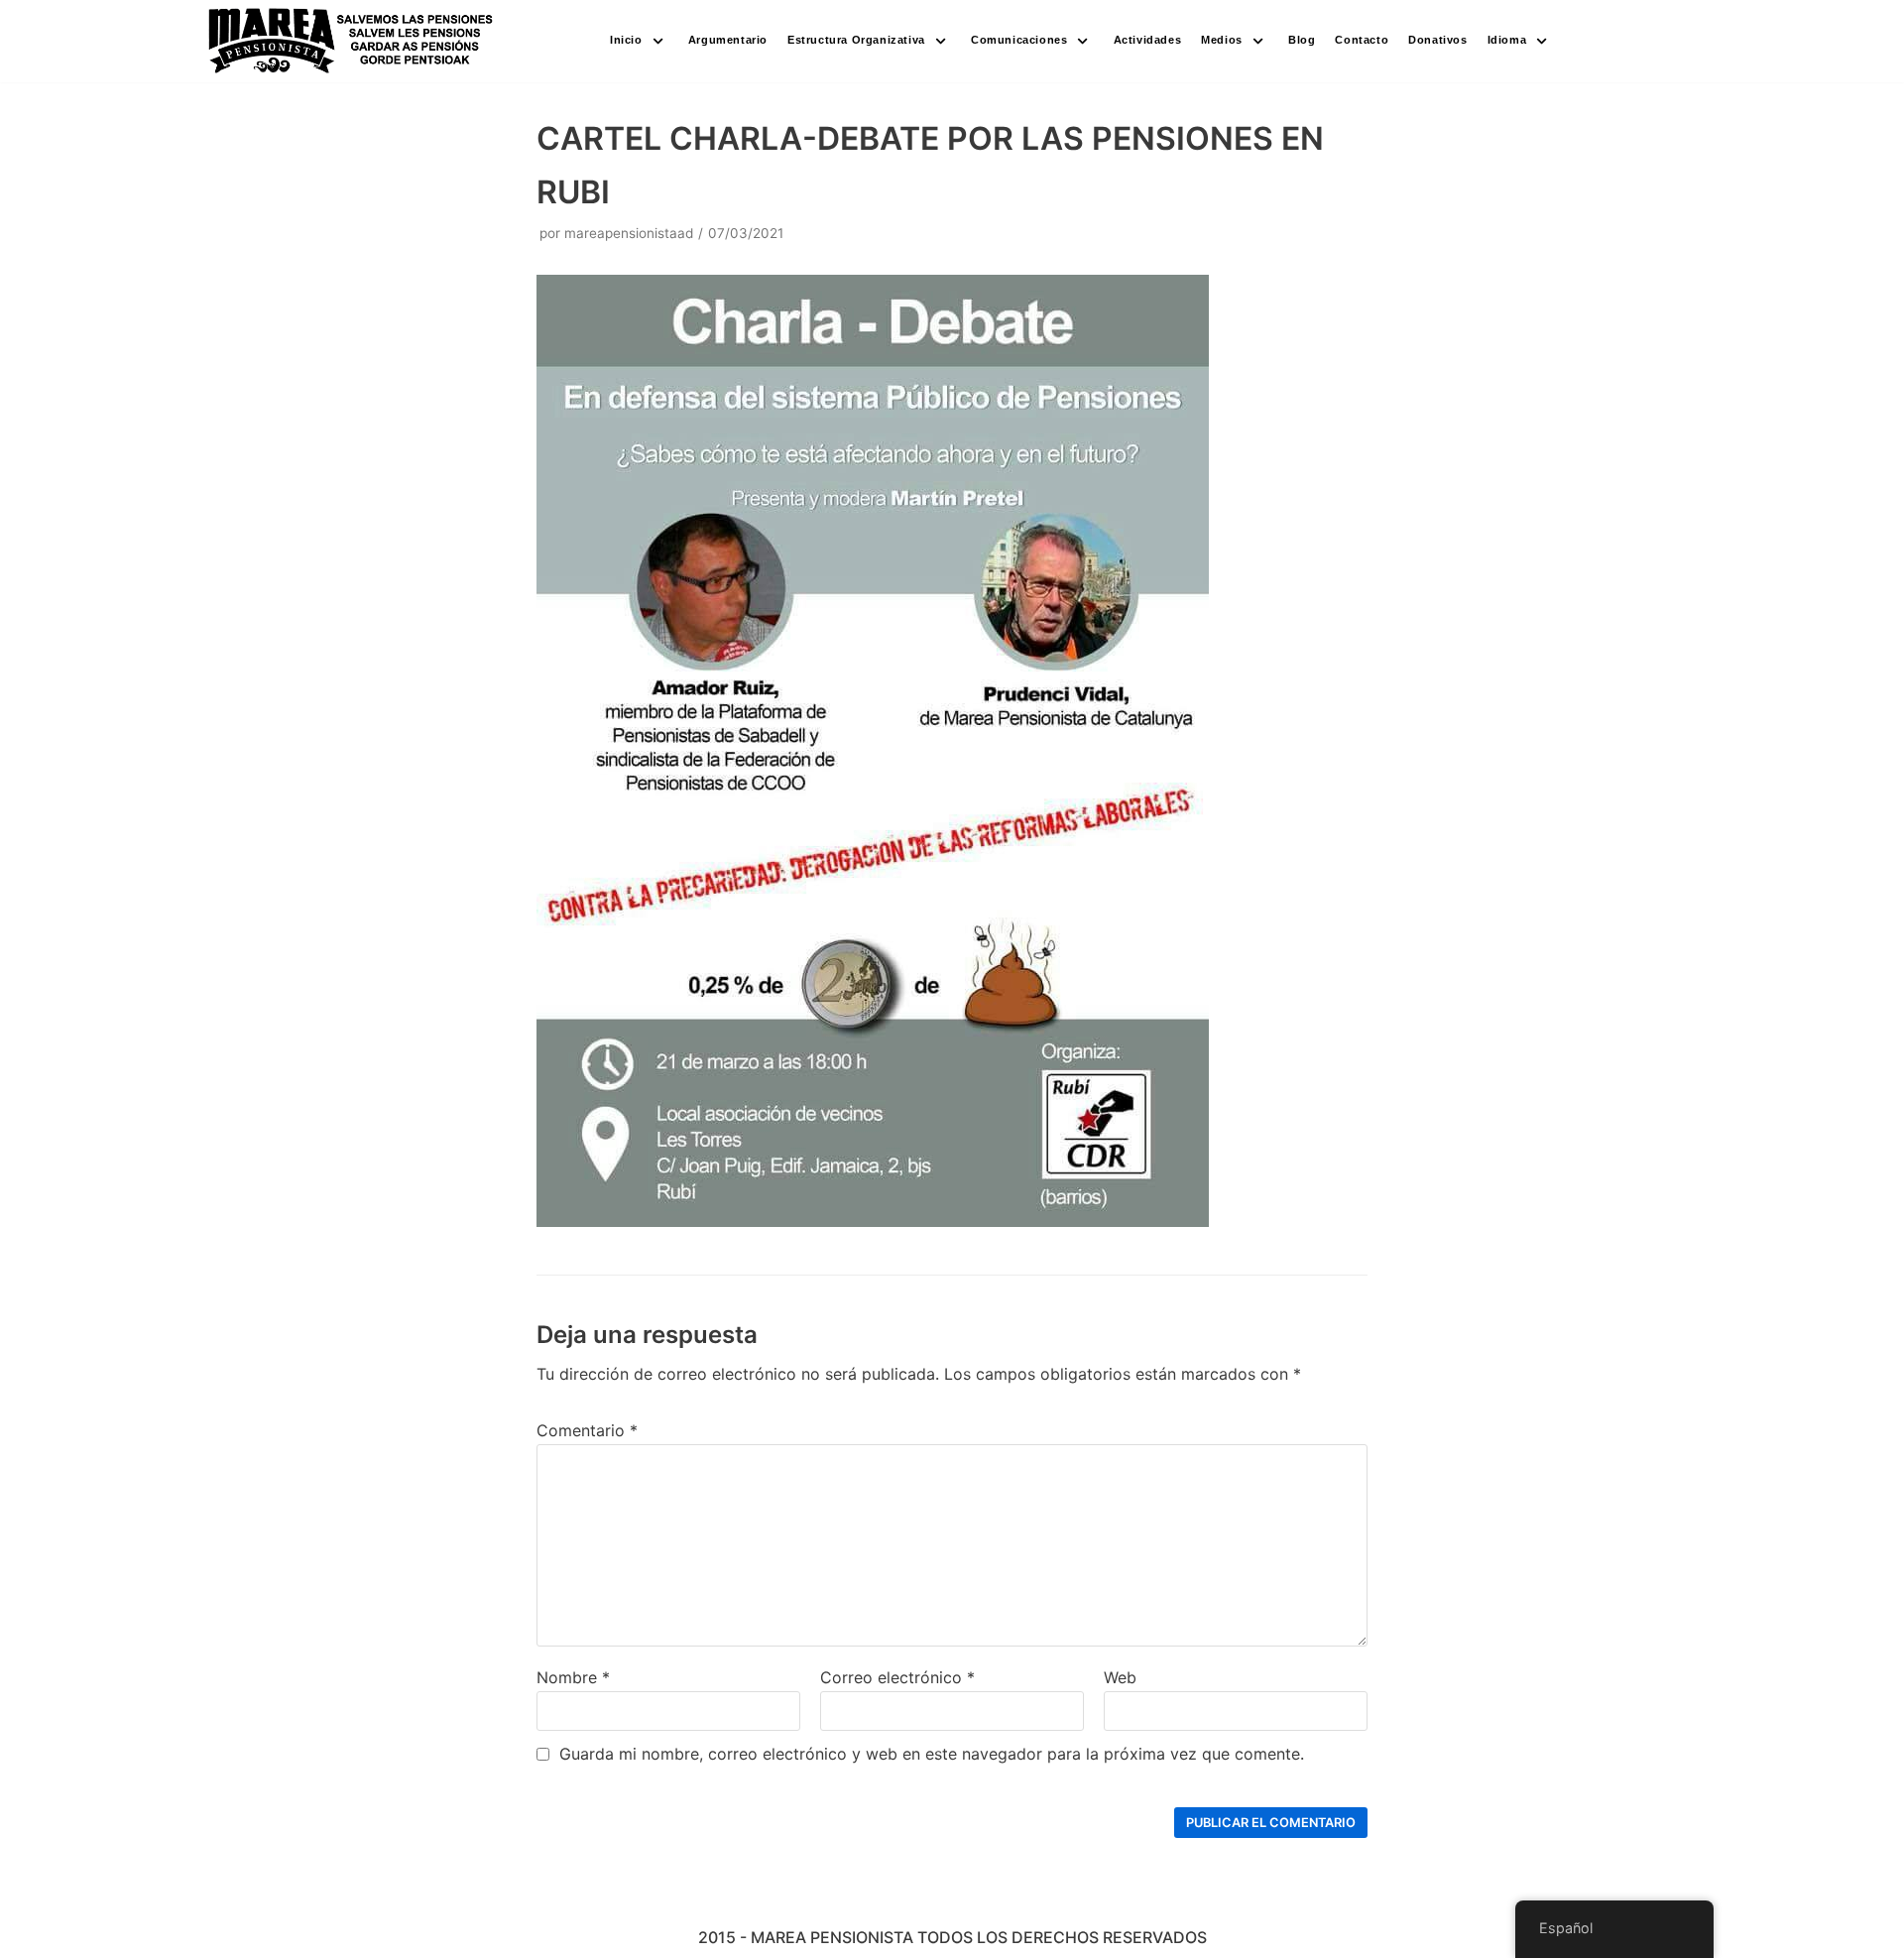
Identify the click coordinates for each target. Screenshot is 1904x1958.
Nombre (573, 1677)
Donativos (1437, 40)
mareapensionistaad (629, 233)
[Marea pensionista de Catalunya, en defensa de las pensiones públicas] (352, 41)
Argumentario (728, 40)
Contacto (1362, 40)
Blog (1302, 40)
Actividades (1148, 40)
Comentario (587, 1430)
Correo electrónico (897, 1677)
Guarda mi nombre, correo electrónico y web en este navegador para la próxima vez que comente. (932, 1754)
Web (1120, 1677)
